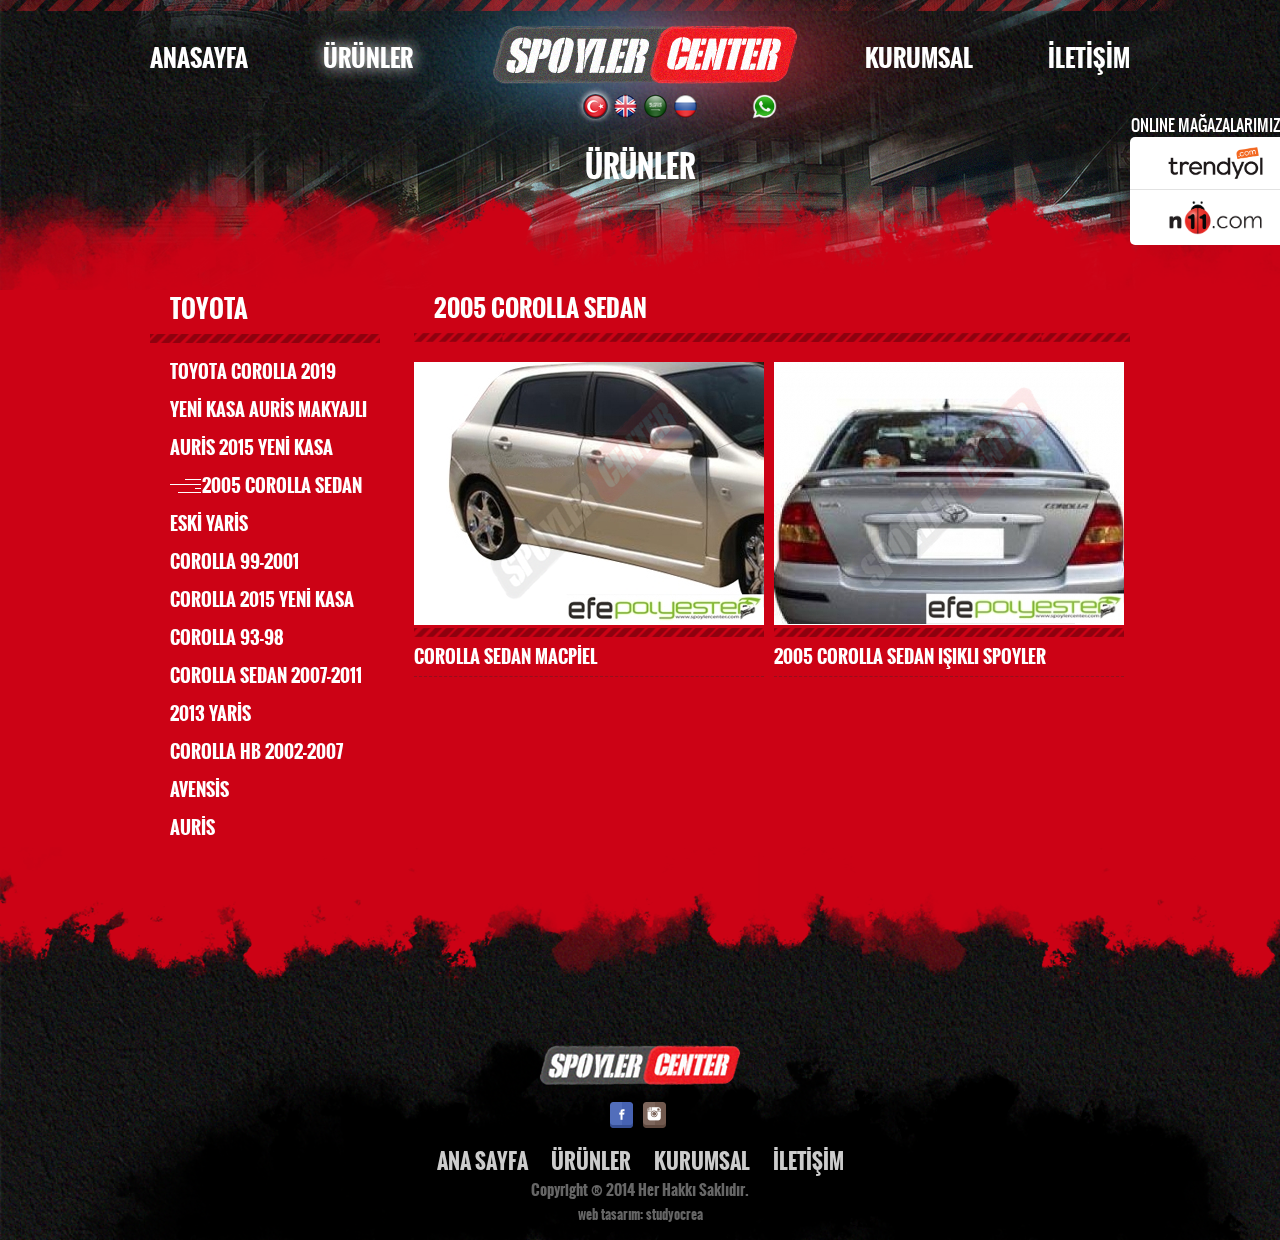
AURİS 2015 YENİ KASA (251, 448)
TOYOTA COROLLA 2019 (253, 372)
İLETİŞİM (1089, 58)
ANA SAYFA (482, 1161)
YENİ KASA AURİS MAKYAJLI (268, 410)
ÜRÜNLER (368, 58)
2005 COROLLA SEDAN (282, 486)
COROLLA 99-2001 (234, 562)
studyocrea (674, 1215)
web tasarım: (610, 1215)
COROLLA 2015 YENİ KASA (262, 600)
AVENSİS (199, 790)
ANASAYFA (199, 58)
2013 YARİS (210, 714)
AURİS (192, 828)
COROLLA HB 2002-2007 (256, 752)
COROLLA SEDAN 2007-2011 (266, 676)
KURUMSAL (919, 58)
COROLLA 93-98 (227, 638)
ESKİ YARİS (209, 524)
